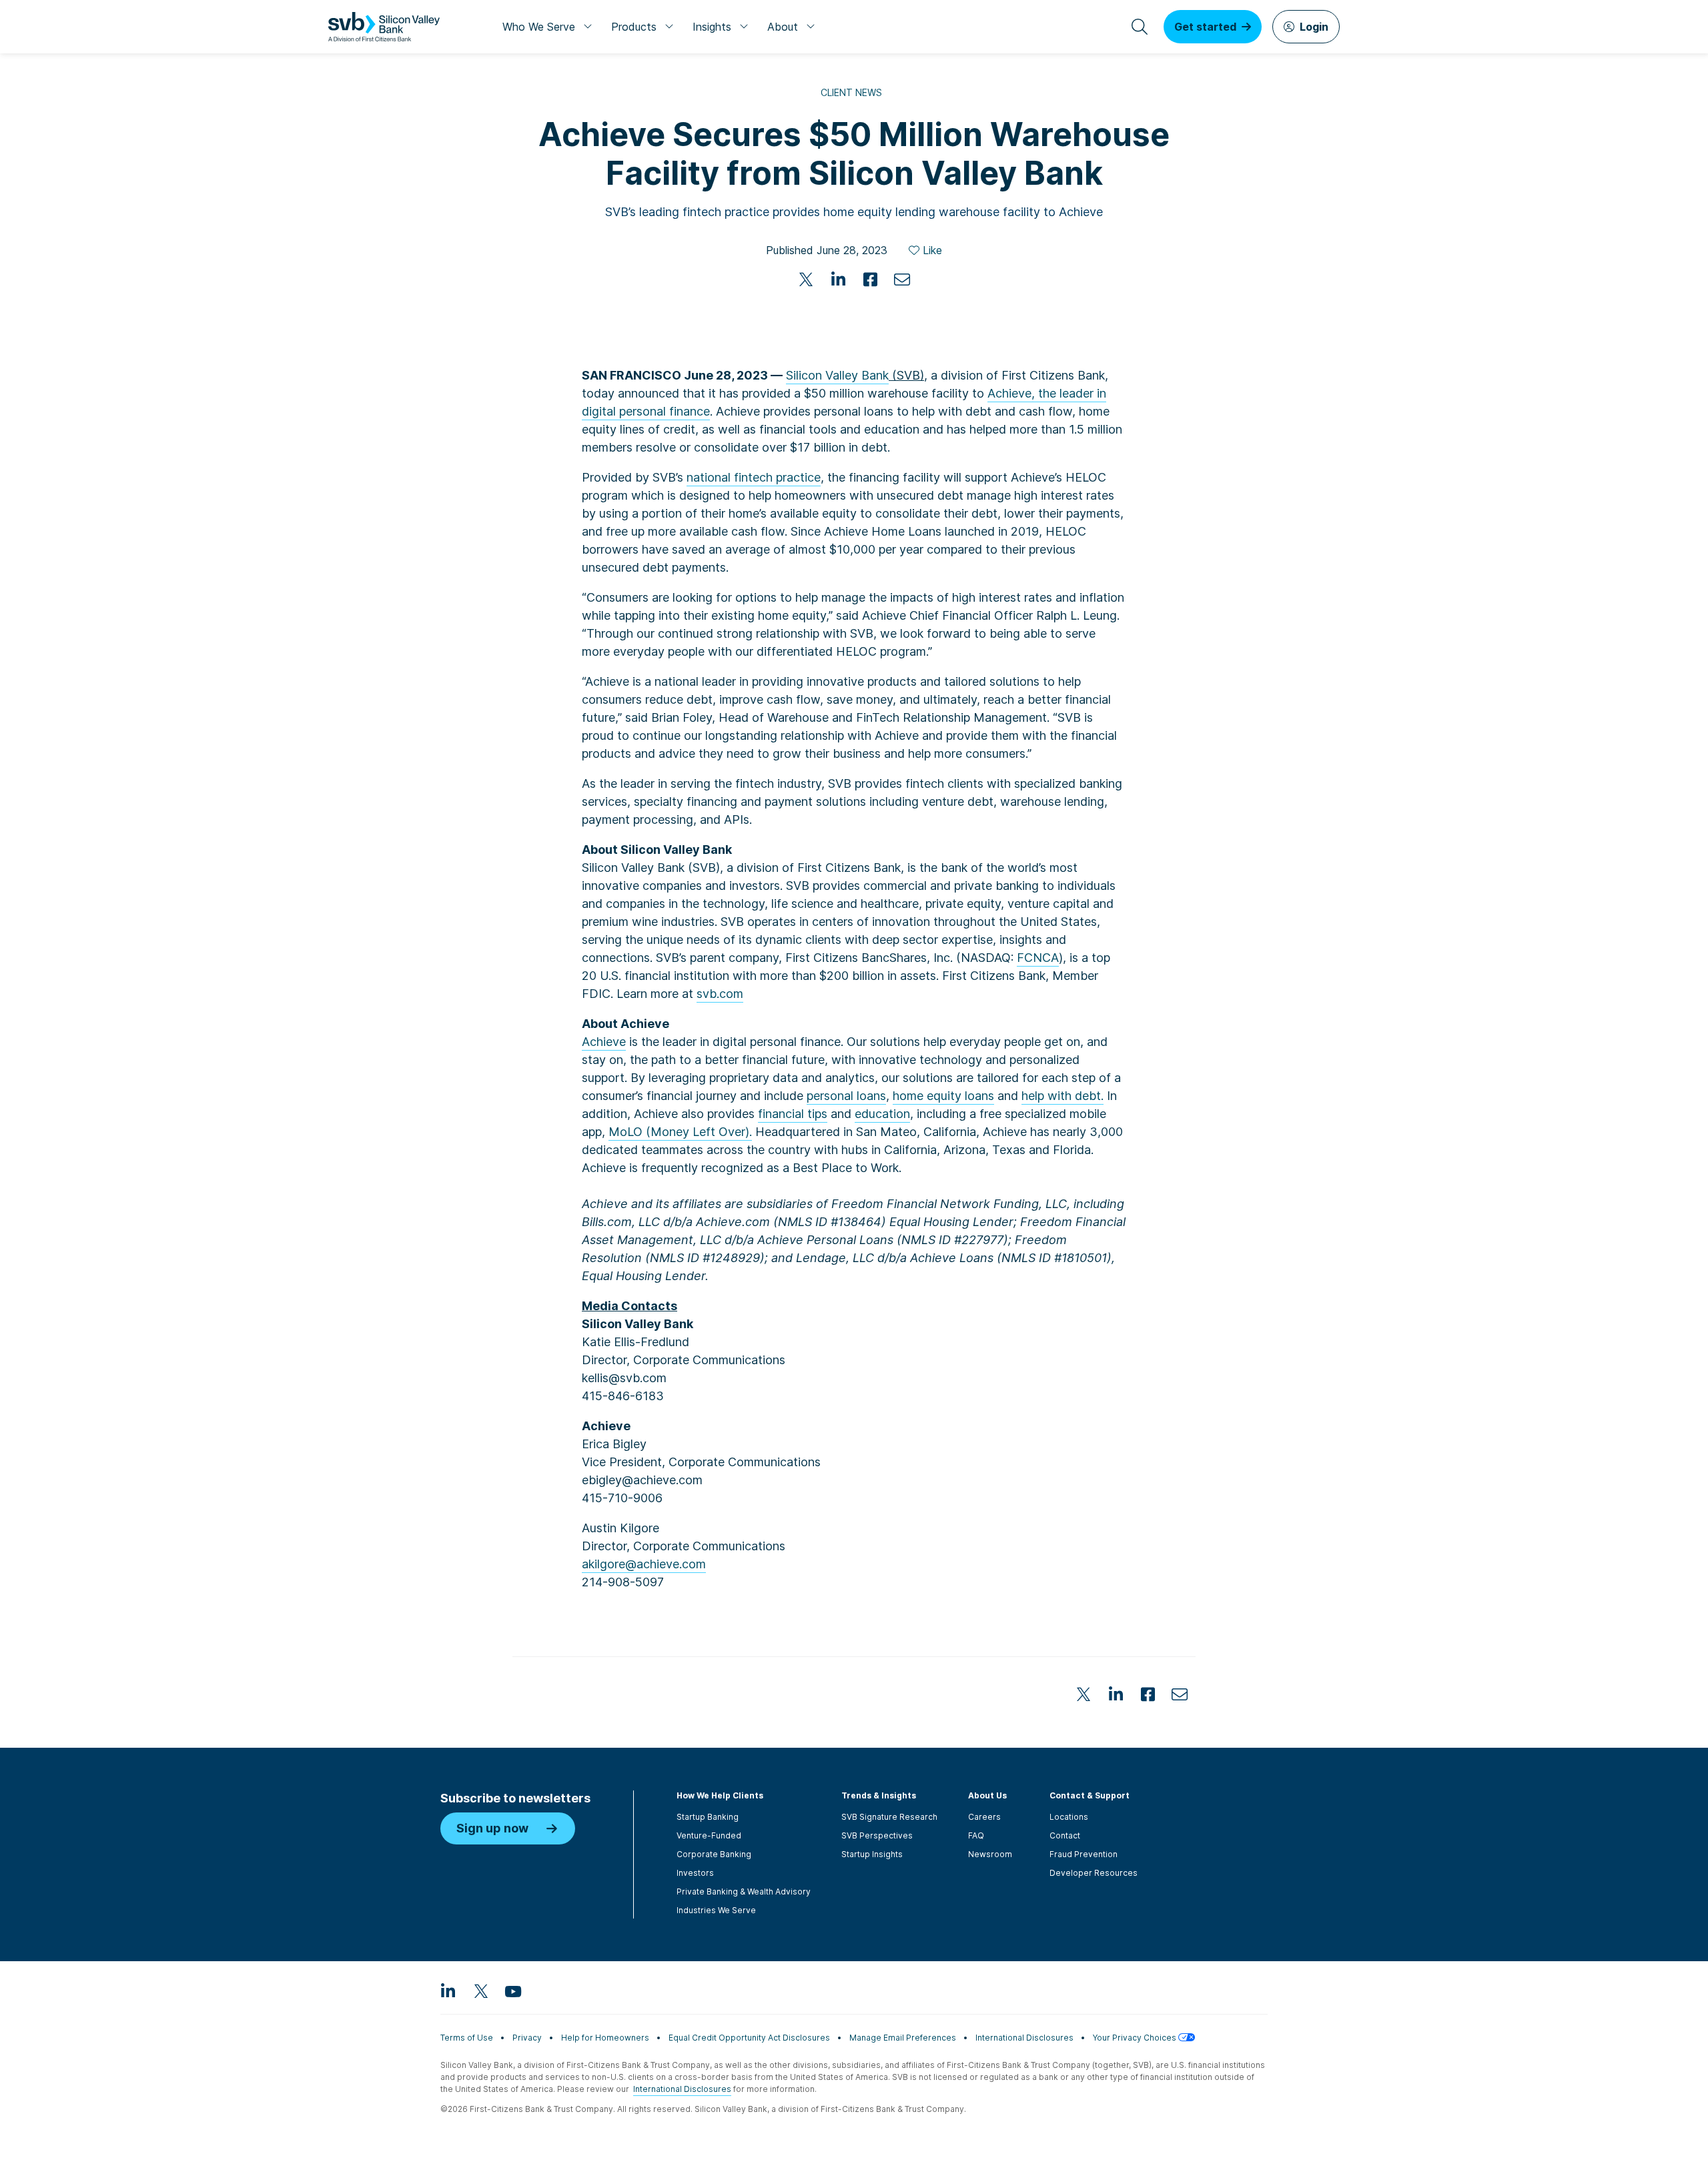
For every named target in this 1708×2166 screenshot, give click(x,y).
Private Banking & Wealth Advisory (744, 1891)
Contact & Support (1090, 1795)
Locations (1069, 1817)
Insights (712, 27)
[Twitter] (806, 280)
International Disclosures (1024, 2038)
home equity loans (943, 1096)
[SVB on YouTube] (512, 1991)
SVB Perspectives (877, 1835)
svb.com (720, 994)
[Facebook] (870, 280)
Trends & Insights (879, 1795)
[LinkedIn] (838, 280)
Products (634, 27)
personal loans (846, 1096)
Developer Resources (1094, 1873)
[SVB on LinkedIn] (448, 1991)
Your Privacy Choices (1136, 2038)
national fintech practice (754, 477)
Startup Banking (708, 1817)
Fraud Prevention (1084, 1854)
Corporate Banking (714, 1854)
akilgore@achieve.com (644, 1564)
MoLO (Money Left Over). (680, 1132)
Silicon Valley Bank (837, 375)
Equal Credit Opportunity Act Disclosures (749, 2038)
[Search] (1140, 27)
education (882, 1114)
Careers (984, 1817)
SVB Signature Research (889, 1817)
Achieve (604, 1042)
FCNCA (1038, 958)
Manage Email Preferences (903, 2038)
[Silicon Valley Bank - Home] (384, 27)
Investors (695, 1873)
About (783, 27)
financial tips (793, 1114)
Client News (851, 92)
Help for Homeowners (605, 2038)
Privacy (527, 2038)
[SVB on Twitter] (480, 1991)
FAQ (976, 1835)
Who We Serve (539, 27)
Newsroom (990, 1854)
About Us (987, 1795)
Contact (1065, 1835)
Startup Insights (872, 1854)
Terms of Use (467, 2038)
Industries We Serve (716, 1910)
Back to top (1274, 1614)
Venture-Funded (709, 1835)
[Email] (902, 280)
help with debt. (1062, 1096)
